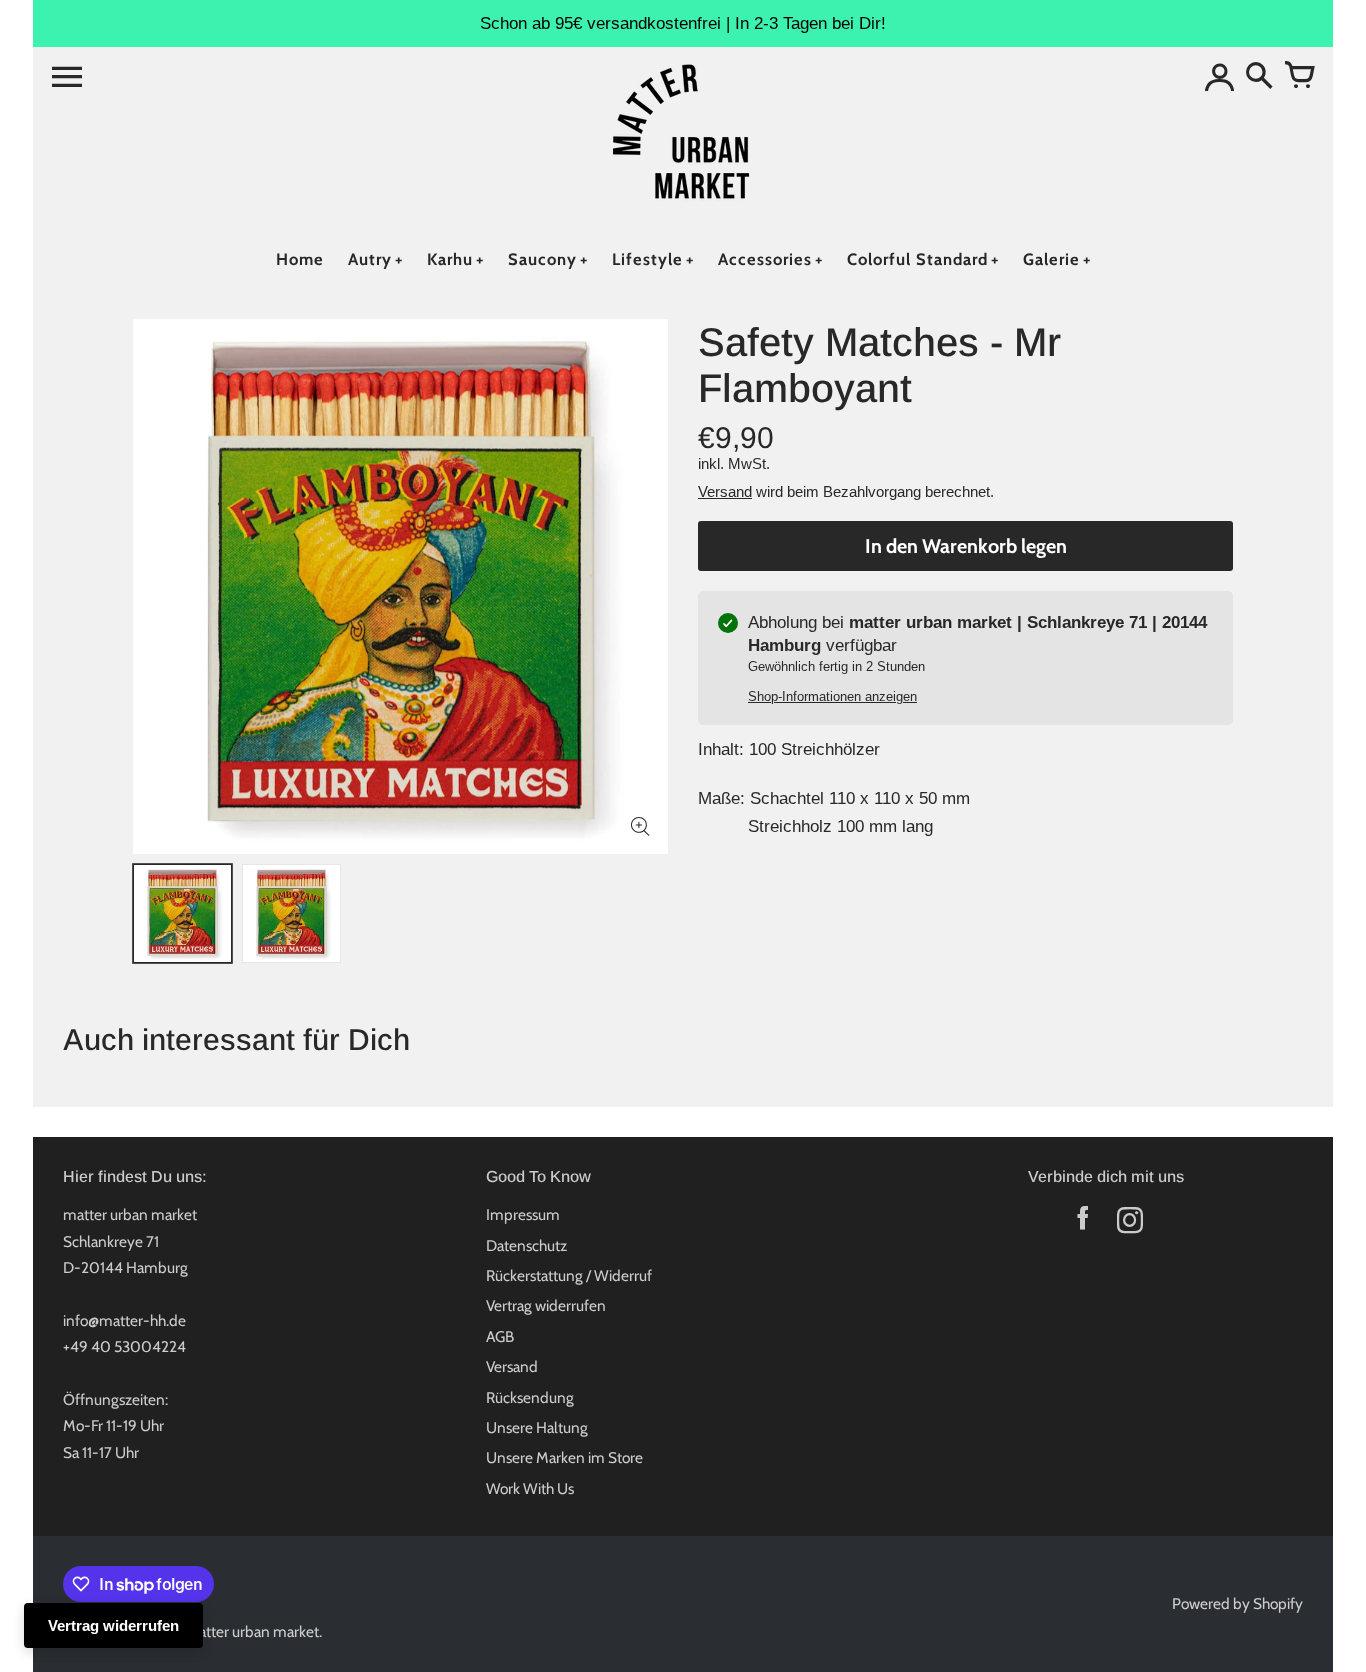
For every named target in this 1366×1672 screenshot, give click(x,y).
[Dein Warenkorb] (1299, 77)
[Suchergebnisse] (1259, 77)
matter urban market (252, 1631)
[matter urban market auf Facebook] (1082, 1224)
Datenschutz (526, 1245)
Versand (725, 491)
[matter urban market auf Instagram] (1129, 1224)
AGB (500, 1336)
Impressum (523, 1214)
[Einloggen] (1219, 77)
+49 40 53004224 (124, 1346)
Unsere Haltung (537, 1427)
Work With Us (530, 1488)
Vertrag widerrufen (546, 1305)
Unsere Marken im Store (564, 1457)
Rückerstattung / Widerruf (569, 1275)
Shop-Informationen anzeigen (832, 696)
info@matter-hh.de (124, 1320)
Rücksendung (530, 1397)
